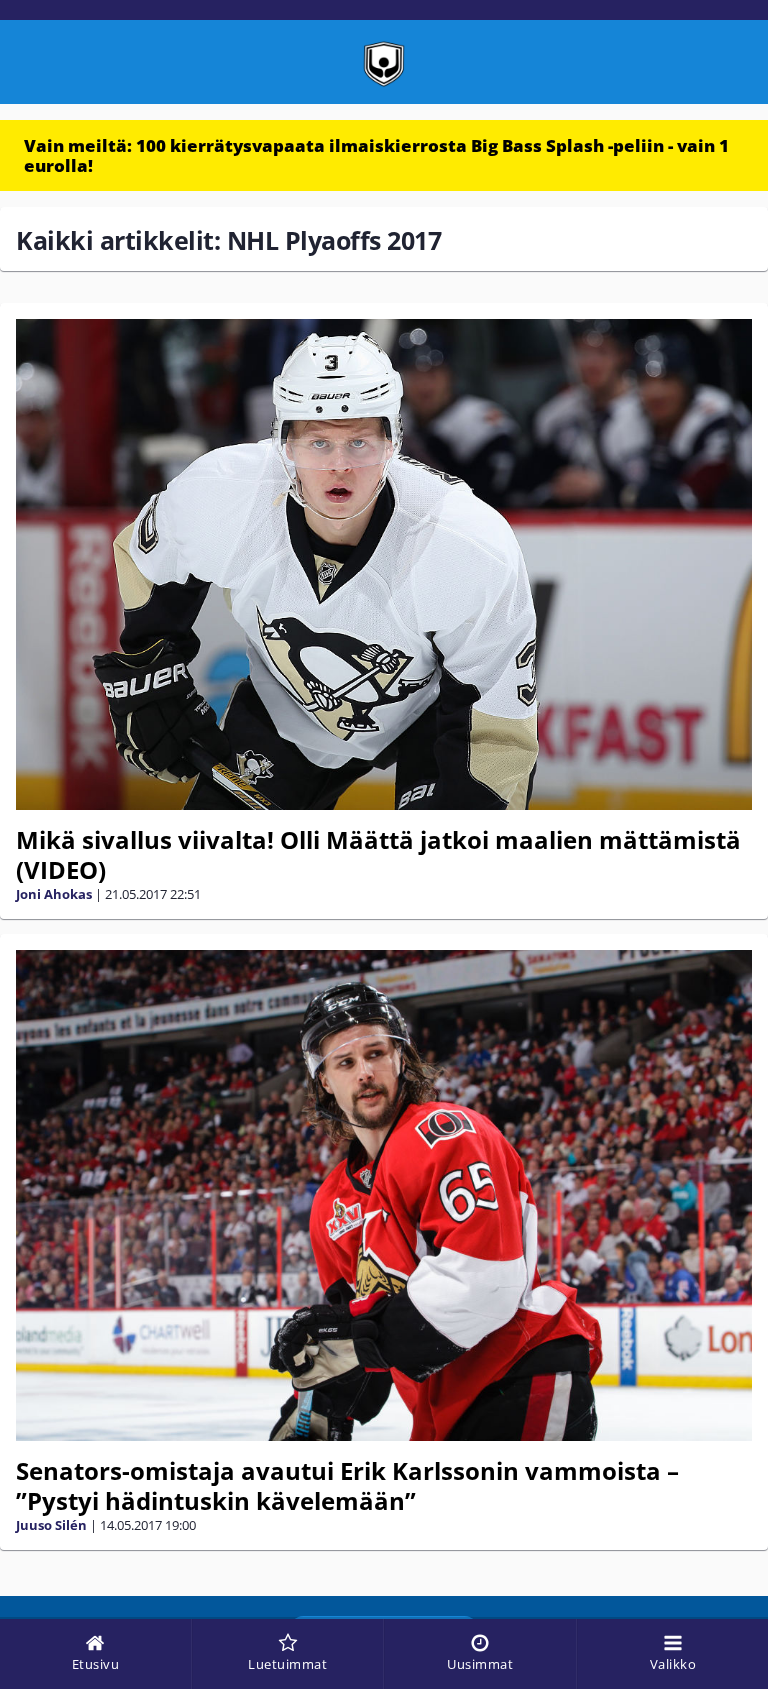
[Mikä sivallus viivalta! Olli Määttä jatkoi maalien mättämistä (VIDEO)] (384, 564)
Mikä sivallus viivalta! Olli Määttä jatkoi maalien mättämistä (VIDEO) (378, 854)
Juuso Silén (51, 1525)
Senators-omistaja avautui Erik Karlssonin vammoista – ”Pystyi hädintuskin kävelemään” (347, 1485)
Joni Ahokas (54, 894)
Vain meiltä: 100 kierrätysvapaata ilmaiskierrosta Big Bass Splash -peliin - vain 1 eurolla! (376, 155)
